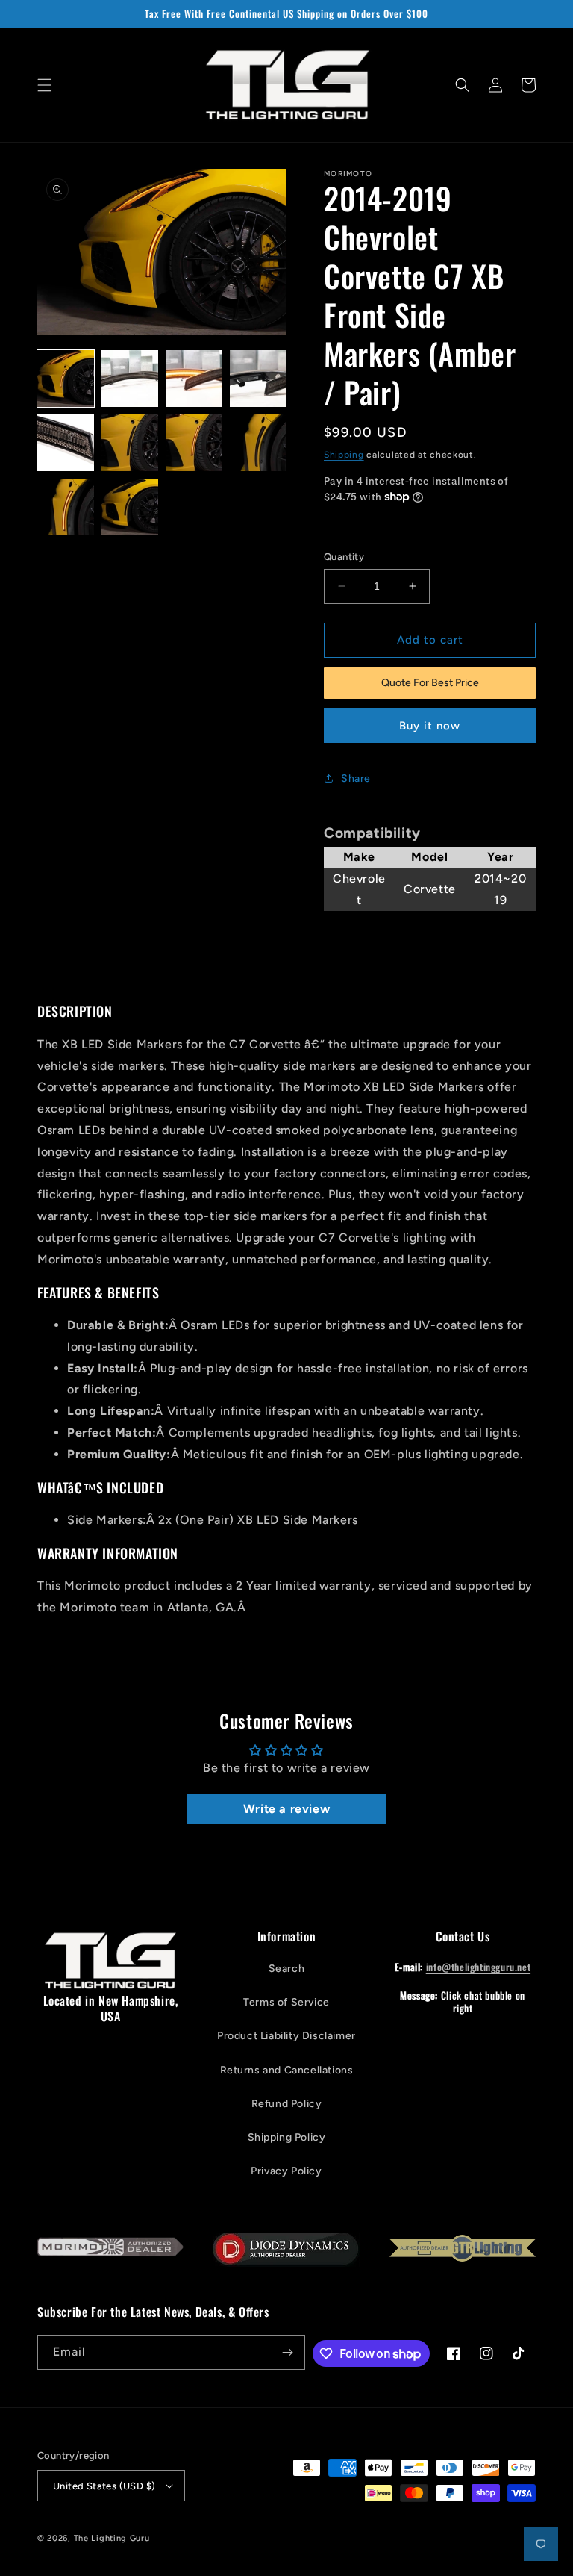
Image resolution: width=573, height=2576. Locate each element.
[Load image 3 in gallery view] (194, 379)
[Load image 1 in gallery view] (66, 379)
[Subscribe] (288, 2352)
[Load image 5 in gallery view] (66, 443)
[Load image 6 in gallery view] (130, 443)
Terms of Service (286, 2002)
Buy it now (430, 726)
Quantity (344, 557)
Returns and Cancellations (287, 2070)
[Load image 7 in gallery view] (194, 443)
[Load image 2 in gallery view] (130, 379)
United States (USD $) (104, 2486)
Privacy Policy (286, 2171)
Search (287, 1969)
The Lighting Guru (112, 2538)
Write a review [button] (286, 1809)
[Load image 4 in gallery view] (258, 379)
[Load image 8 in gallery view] (258, 443)
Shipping (344, 455)
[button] (45, 85)
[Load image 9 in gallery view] (66, 507)
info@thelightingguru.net (478, 1967)
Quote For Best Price (430, 683)
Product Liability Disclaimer (286, 2036)
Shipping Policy (287, 2137)
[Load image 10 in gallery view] (130, 507)
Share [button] (356, 778)
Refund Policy (287, 2104)
